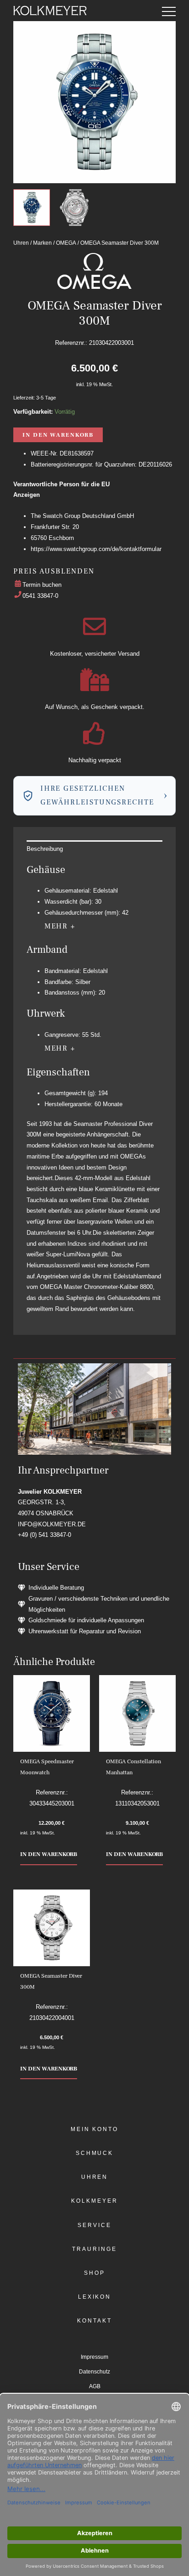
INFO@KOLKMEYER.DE (52, 1524)
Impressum (94, 2357)
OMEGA (66, 243)
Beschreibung (45, 849)
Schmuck (94, 2153)
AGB (95, 2386)
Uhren (21, 243)
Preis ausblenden (54, 571)
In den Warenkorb (58, 435)
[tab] (94, 849)
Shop (94, 2273)
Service (94, 2225)
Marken (42, 243)
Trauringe (94, 2249)
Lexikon (94, 2297)
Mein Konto (94, 2129)
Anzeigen (27, 495)
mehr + (60, 926)
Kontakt (94, 2321)
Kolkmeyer (94, 2201)
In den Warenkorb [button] (49, 1854)
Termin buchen (42, 585)
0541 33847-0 (40, 596)
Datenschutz (94, 2372)
